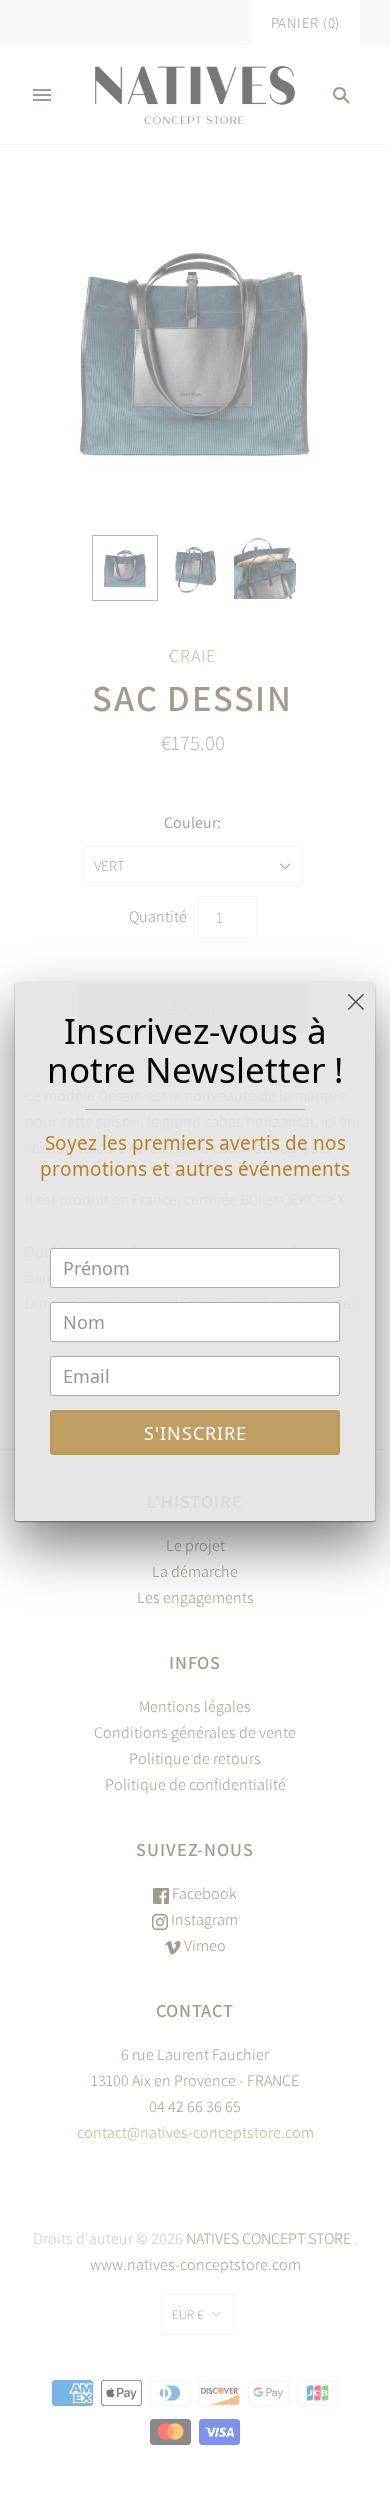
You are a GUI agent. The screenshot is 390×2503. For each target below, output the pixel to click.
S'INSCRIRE (195, 1433)
